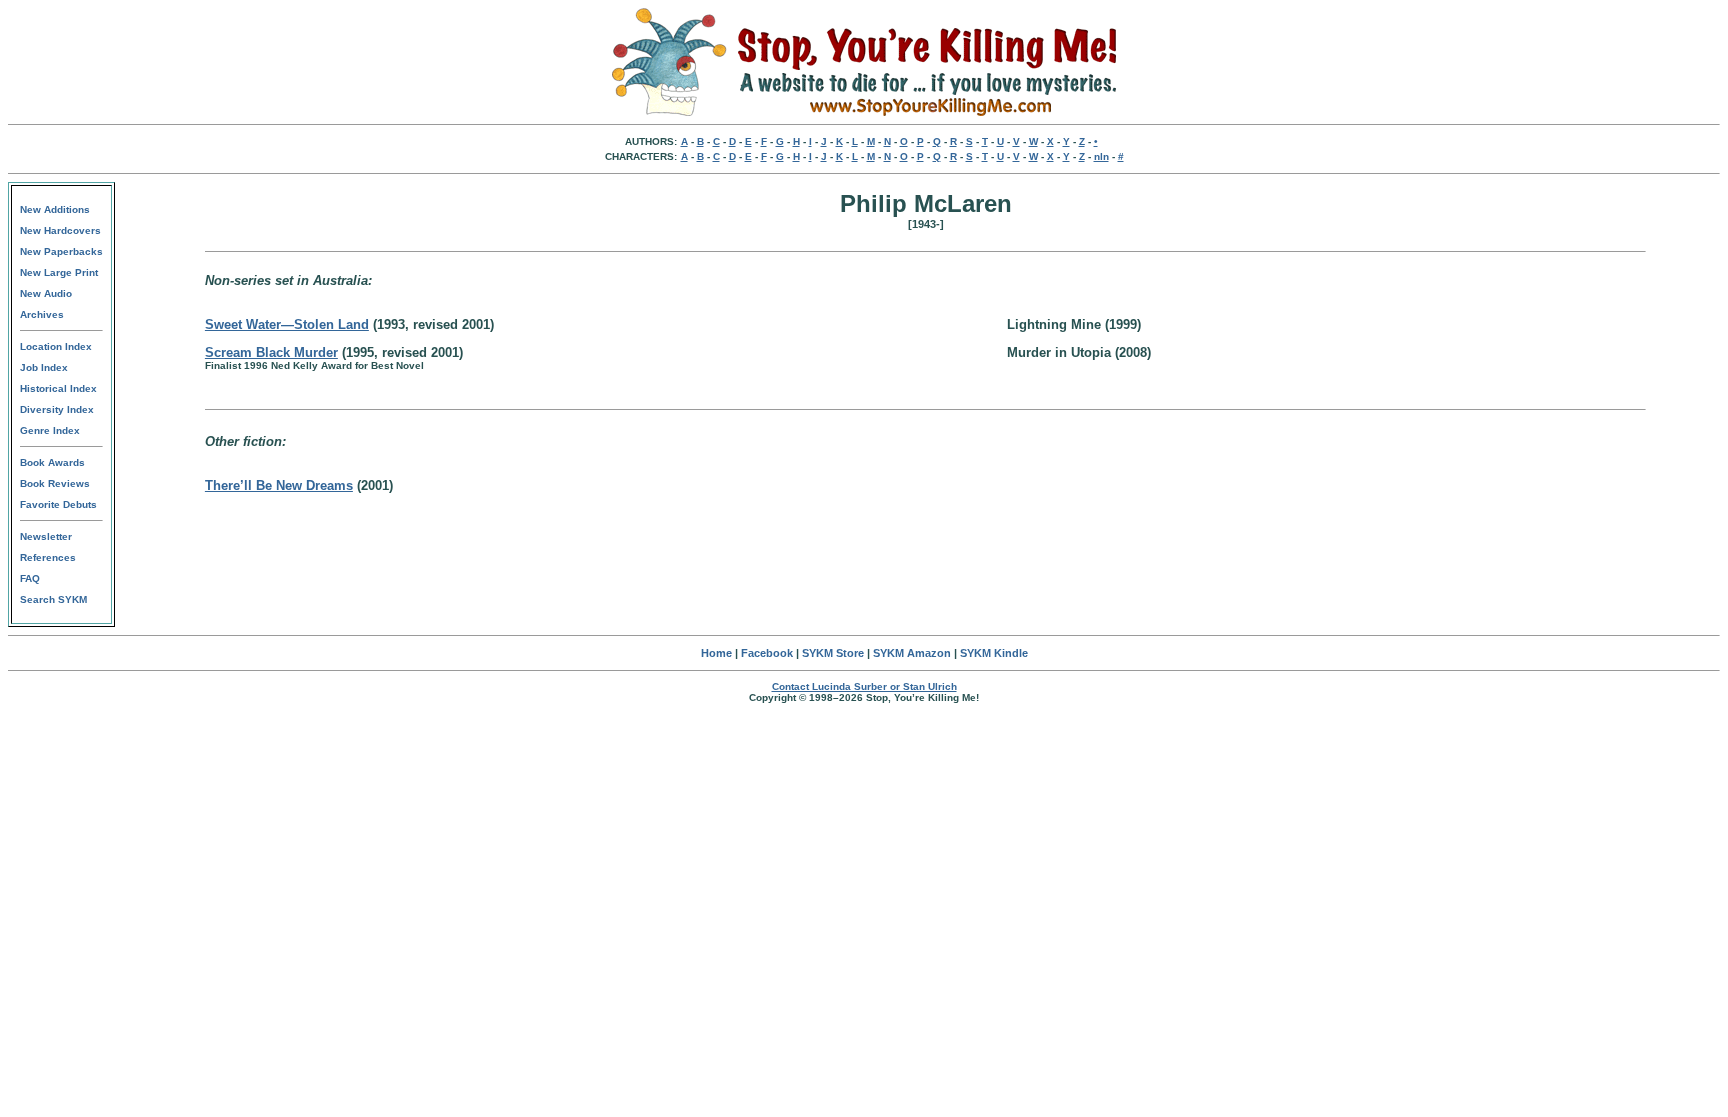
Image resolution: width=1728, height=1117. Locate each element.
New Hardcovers (60, 230)
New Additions (55, 209)
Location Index (56, 346)
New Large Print (59, 272)
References (48, 557)
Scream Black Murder (271, 352)
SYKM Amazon (912, 653)
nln (1101, 156)
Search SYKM (53, 599)
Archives (42, 314)
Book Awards (52, 462)
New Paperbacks (61, 251)
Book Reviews (55, 483)
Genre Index (50, 430)
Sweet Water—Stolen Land (287, 324)
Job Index (44, 367)
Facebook (767, 653)
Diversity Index (57, 409)
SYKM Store (833, 653)
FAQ (30, 578)
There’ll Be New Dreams (279, 485)
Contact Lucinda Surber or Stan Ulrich (864, 686)
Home (716, 653)
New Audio (46, 293)
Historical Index (58, 388)
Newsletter (46, 536)
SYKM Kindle (994, 653)
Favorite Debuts (58, 504)
